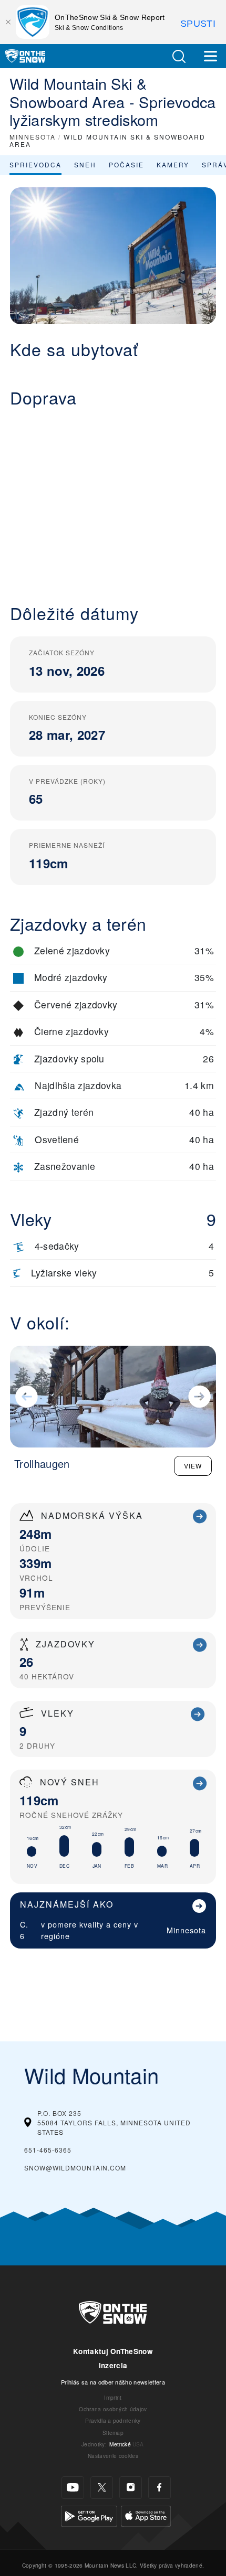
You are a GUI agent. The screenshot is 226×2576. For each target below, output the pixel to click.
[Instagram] (131, 2488)
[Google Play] (89, 2514)
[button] (179, 56)
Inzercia (113, 2365)
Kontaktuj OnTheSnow (113, 2351)
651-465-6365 (48, 2150)
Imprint (113, 2397)
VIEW (193, 1466)
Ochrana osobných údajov (113, 2409)
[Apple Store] (146, 2514)
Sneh (85, 164)
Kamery (173, 164)
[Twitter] (102, 2488)
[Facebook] (160, 2488)
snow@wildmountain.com (75, 2168)
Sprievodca (35, 164)
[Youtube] (73, 2488)
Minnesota (186, 1930)
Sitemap (113, 2433)
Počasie (126, 164)
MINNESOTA (33, 137)
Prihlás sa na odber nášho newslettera (113, 2382)
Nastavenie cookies (113, 2456)
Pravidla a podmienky (113, 2420)
